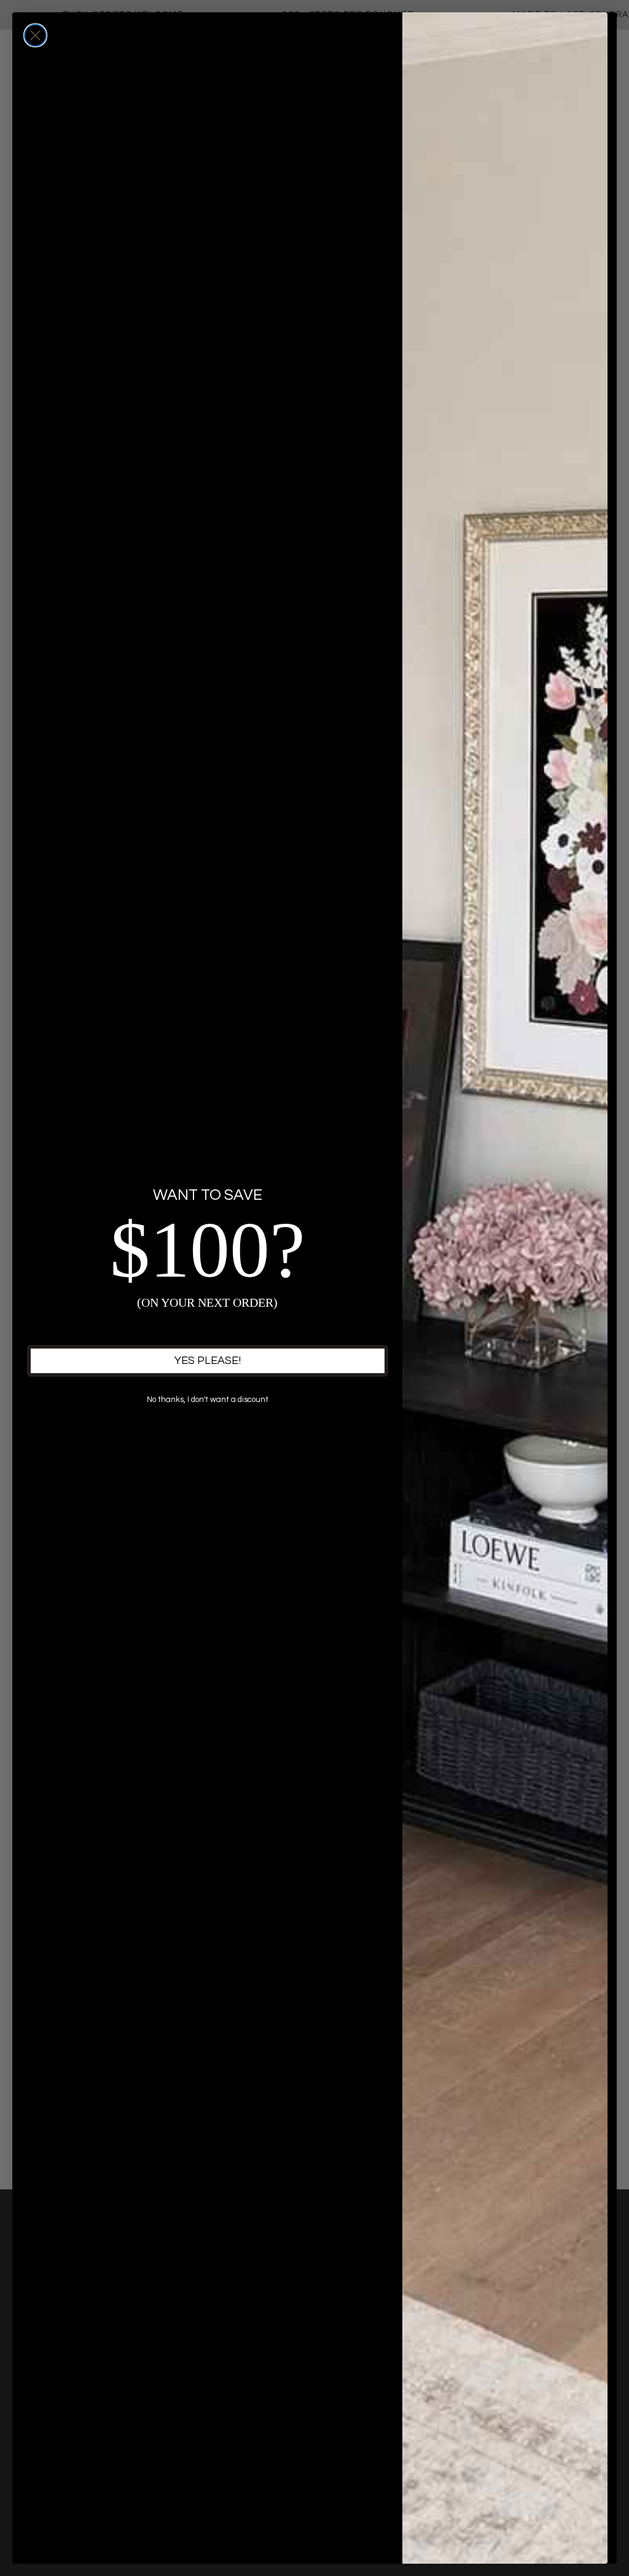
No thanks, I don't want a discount (208, 1400)
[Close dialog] (35, 35)
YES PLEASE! (208, 1361)
